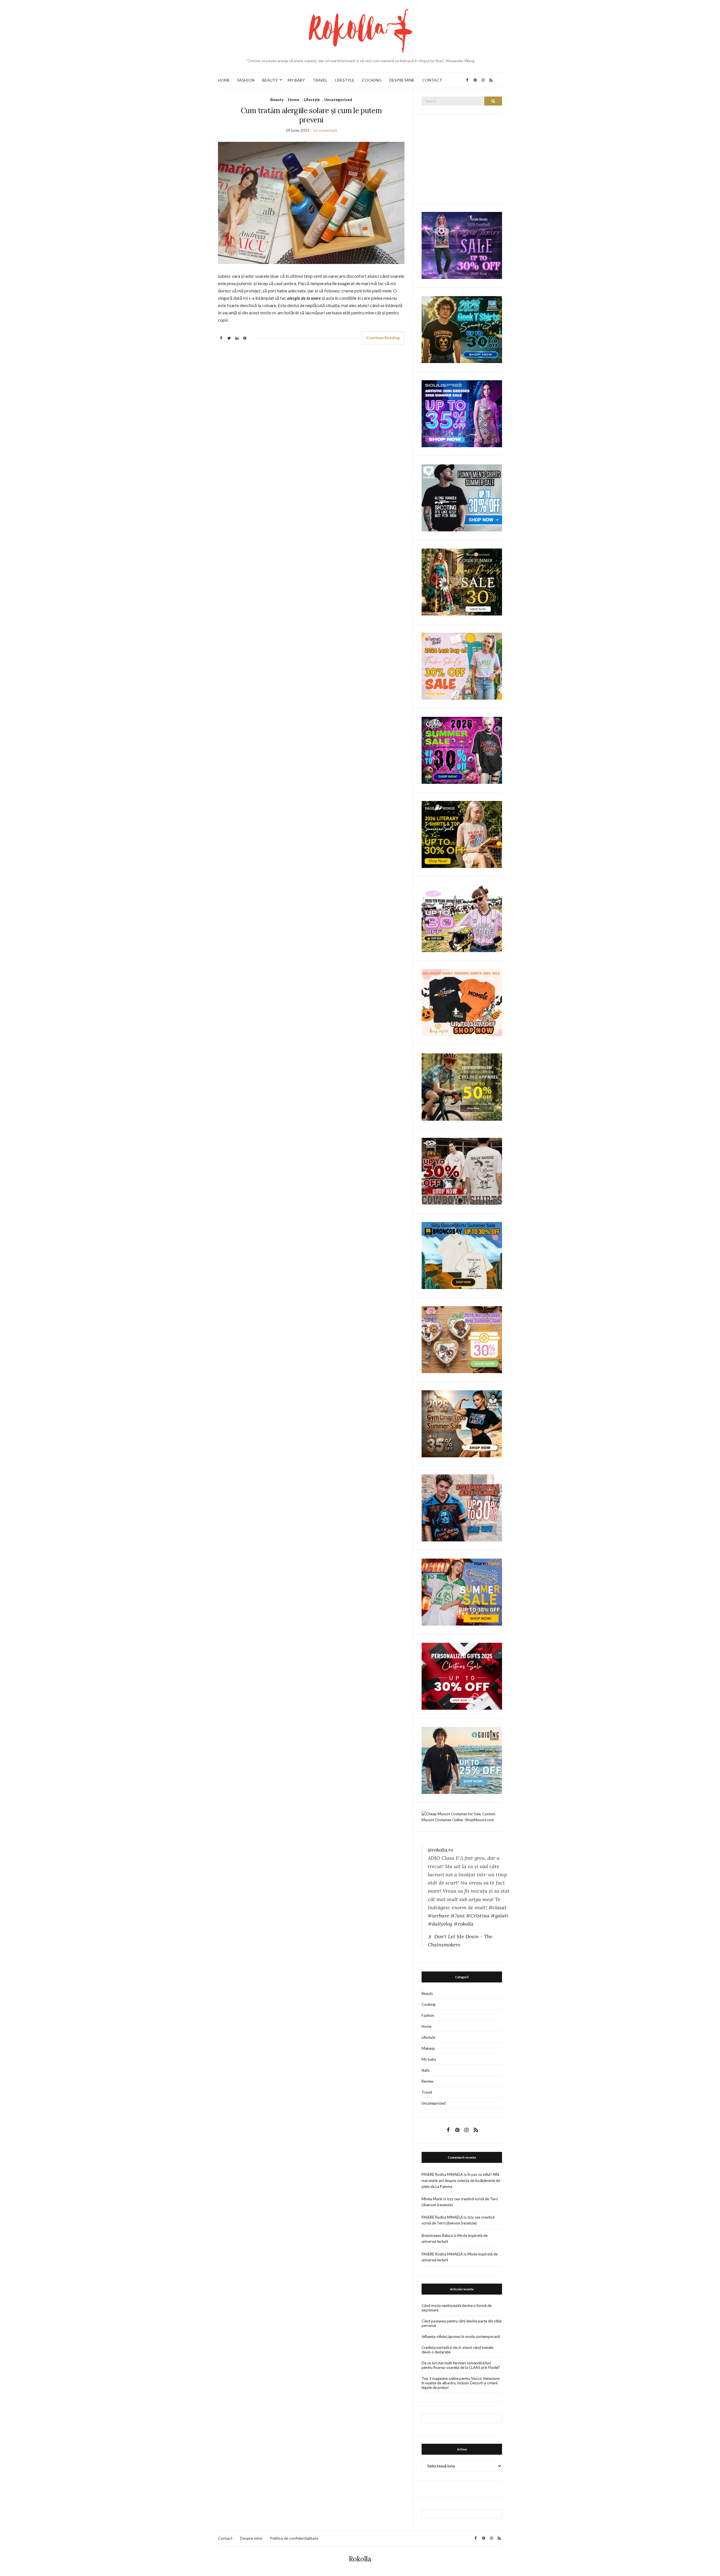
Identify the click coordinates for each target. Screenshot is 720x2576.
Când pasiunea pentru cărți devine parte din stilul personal (462, 2323)
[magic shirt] (462, 245)
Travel (427, 2092)
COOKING (372, 80)
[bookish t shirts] (462, 834)
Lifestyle (312, 99)
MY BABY (296, 80)
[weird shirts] (462, 750)
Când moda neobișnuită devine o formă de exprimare (457, 2308)
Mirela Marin (432, 2199)
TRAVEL (320, 80)
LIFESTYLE (345, 80)
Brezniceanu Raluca (437, 2235)
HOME (224, 80)
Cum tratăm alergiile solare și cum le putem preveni (311, 115)
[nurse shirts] (462, 1339)
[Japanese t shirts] (462, 1592)
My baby (429, 2059)
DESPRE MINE (402, 80)
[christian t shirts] (462, 1760)
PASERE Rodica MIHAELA (442, 2174)
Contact (225, 2538)
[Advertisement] (464, 158)
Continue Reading (383, 338)
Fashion (428, 2015)
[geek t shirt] (462, 329)
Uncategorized (338, 99)
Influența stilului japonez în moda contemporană (461, 2336)
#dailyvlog (440, 1924)
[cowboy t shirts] (462, 1171)
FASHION (246, 80)
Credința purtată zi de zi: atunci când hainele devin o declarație (457, 2350)
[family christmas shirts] (462, 1002)
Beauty (277, 99)
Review (427, 2081)
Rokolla (360, 2559)
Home (294, 99)
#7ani (458, 1916)
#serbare (438, 1916)
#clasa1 (497, 1907)
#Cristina (478, 1916)
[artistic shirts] (462, 413)
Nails (426, 2070)
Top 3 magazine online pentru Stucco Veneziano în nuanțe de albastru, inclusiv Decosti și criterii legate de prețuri (461, 2383)
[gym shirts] (462, 1423)
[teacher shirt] (462, 666)
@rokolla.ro (440, 1850)
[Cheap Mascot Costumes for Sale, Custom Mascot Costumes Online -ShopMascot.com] (462, 1816)
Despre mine (251, 2538)
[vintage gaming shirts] (462, 1507)
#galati (499, 1916)
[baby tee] (462, 918)
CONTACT (432, 80)
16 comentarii (325, 130)
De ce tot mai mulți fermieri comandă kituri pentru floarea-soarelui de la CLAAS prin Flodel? (461, 2365)
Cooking (428, 2004)
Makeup (428, 2048)
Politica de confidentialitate (294, 2538)
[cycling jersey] (462, 1087)
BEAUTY (270, 80)
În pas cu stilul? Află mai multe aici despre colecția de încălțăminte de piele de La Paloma (461, 2180)
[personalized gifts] (462, 1676)
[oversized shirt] (462, 582)
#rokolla (463, 1924)
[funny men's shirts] (462, 497)
